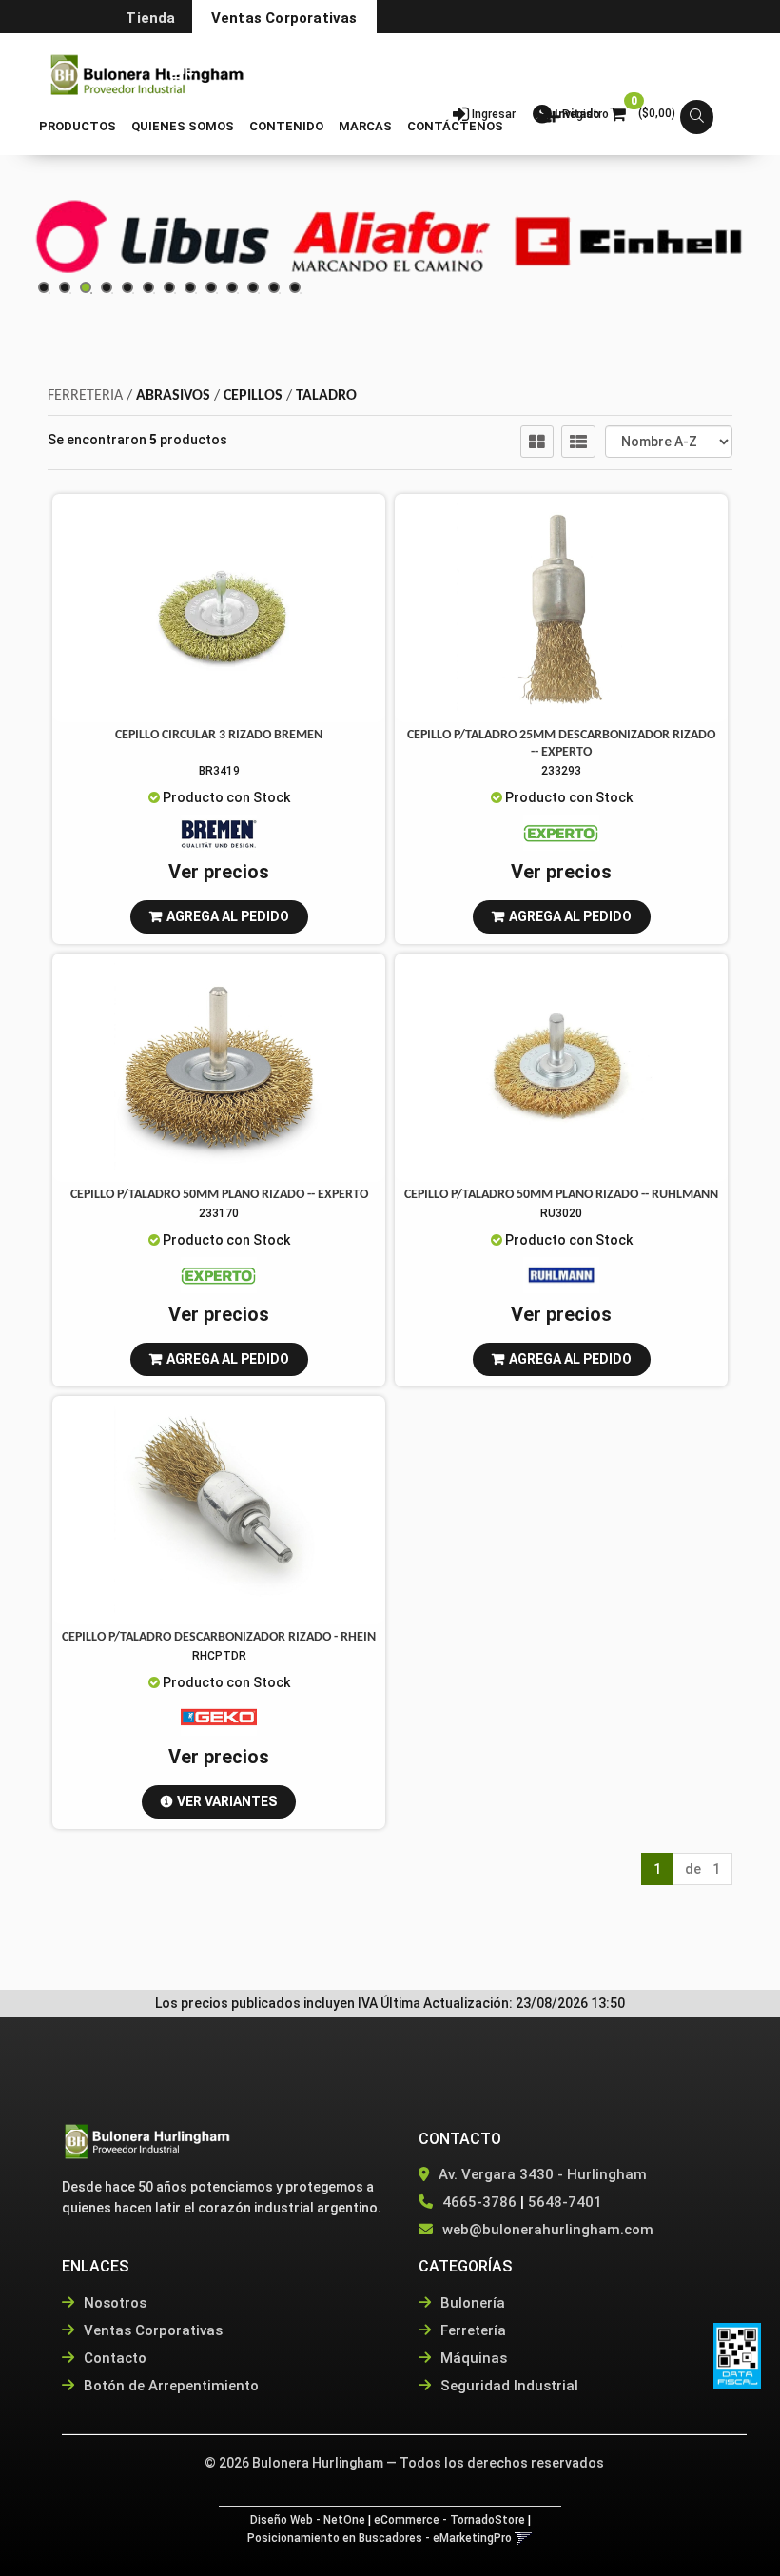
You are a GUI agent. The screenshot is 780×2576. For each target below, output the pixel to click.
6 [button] (154, 293)
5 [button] (133, 293)
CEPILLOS (253, 396)
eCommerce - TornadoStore (449, 2520)
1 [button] (49, 293)
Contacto (113, 2358)
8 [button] (196, 293)
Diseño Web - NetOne (308, 2520)
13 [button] (301, 293)
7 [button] (175, 293)
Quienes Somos (183, 126)
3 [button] (91, 293)
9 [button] (217, 293)
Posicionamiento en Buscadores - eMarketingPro (380, 2538)
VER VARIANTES (227, 1801)
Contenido (286, 126)
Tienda (150, 18)
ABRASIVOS (173, 396)
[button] (180, 70)
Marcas (365, 126)
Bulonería (471, 2303)
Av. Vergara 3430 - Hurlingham (541, 2174)
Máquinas (472, 2358)
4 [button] (112, 293)
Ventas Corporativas (284, 18)
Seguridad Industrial (507, 2386)
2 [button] (70, 293)
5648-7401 (565, 2202)
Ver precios (219, 872)
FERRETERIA (85, 396)
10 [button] (238, 293)
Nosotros (113, 2303)
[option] (152, 241)
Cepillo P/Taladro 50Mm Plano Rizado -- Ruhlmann (561, 1195)
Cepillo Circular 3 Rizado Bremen (219, 735)
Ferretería (471, 2330)
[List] (578, 442)
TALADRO (326, 396)
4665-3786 (479, 2202)
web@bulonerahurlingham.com (548, 2230)
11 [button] (259, 293)
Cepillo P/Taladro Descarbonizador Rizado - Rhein (219, 1637)
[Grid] (537, 442)
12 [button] (280, 293)
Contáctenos (455, 126)
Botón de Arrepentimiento (169, 2386)
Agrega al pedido (228, 916)
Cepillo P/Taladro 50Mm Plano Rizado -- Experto (219, 1195)
